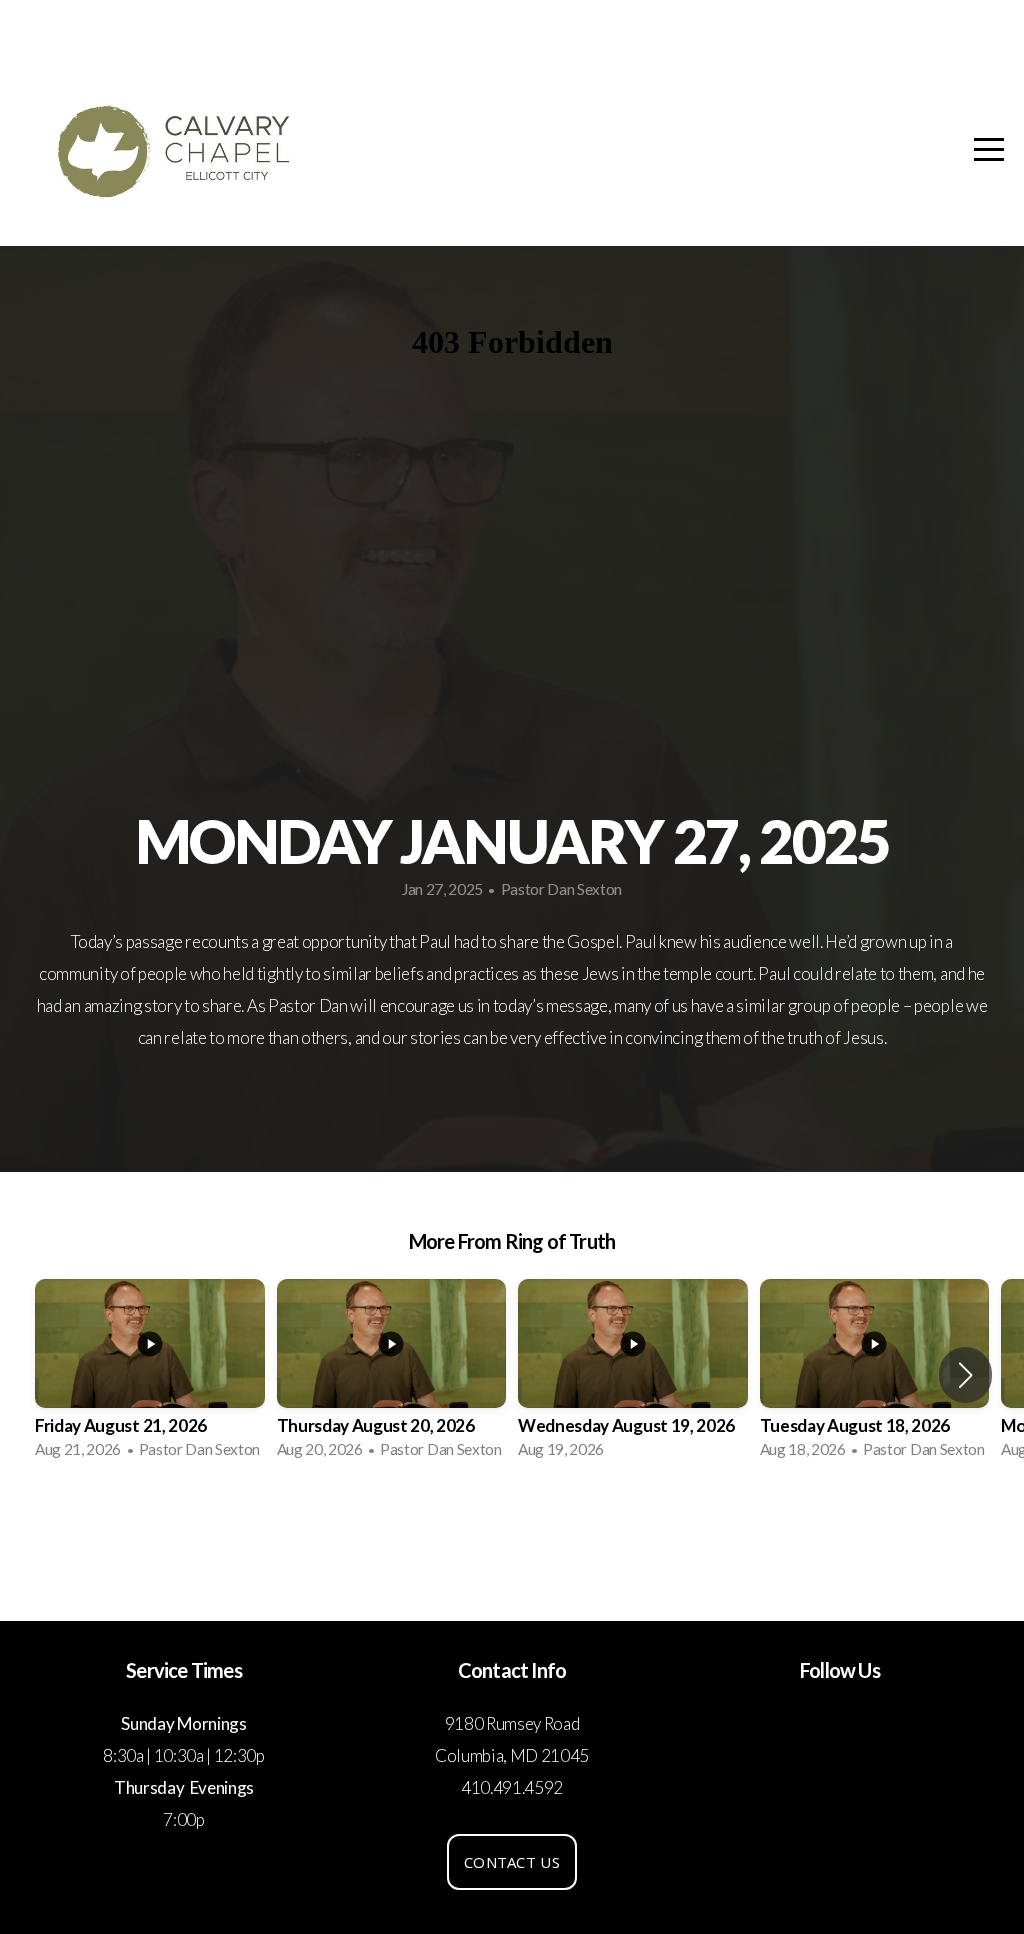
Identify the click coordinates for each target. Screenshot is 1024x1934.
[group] (150, 1375)
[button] (965, 1375)
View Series (511, 1529)
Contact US (512, 1862)
